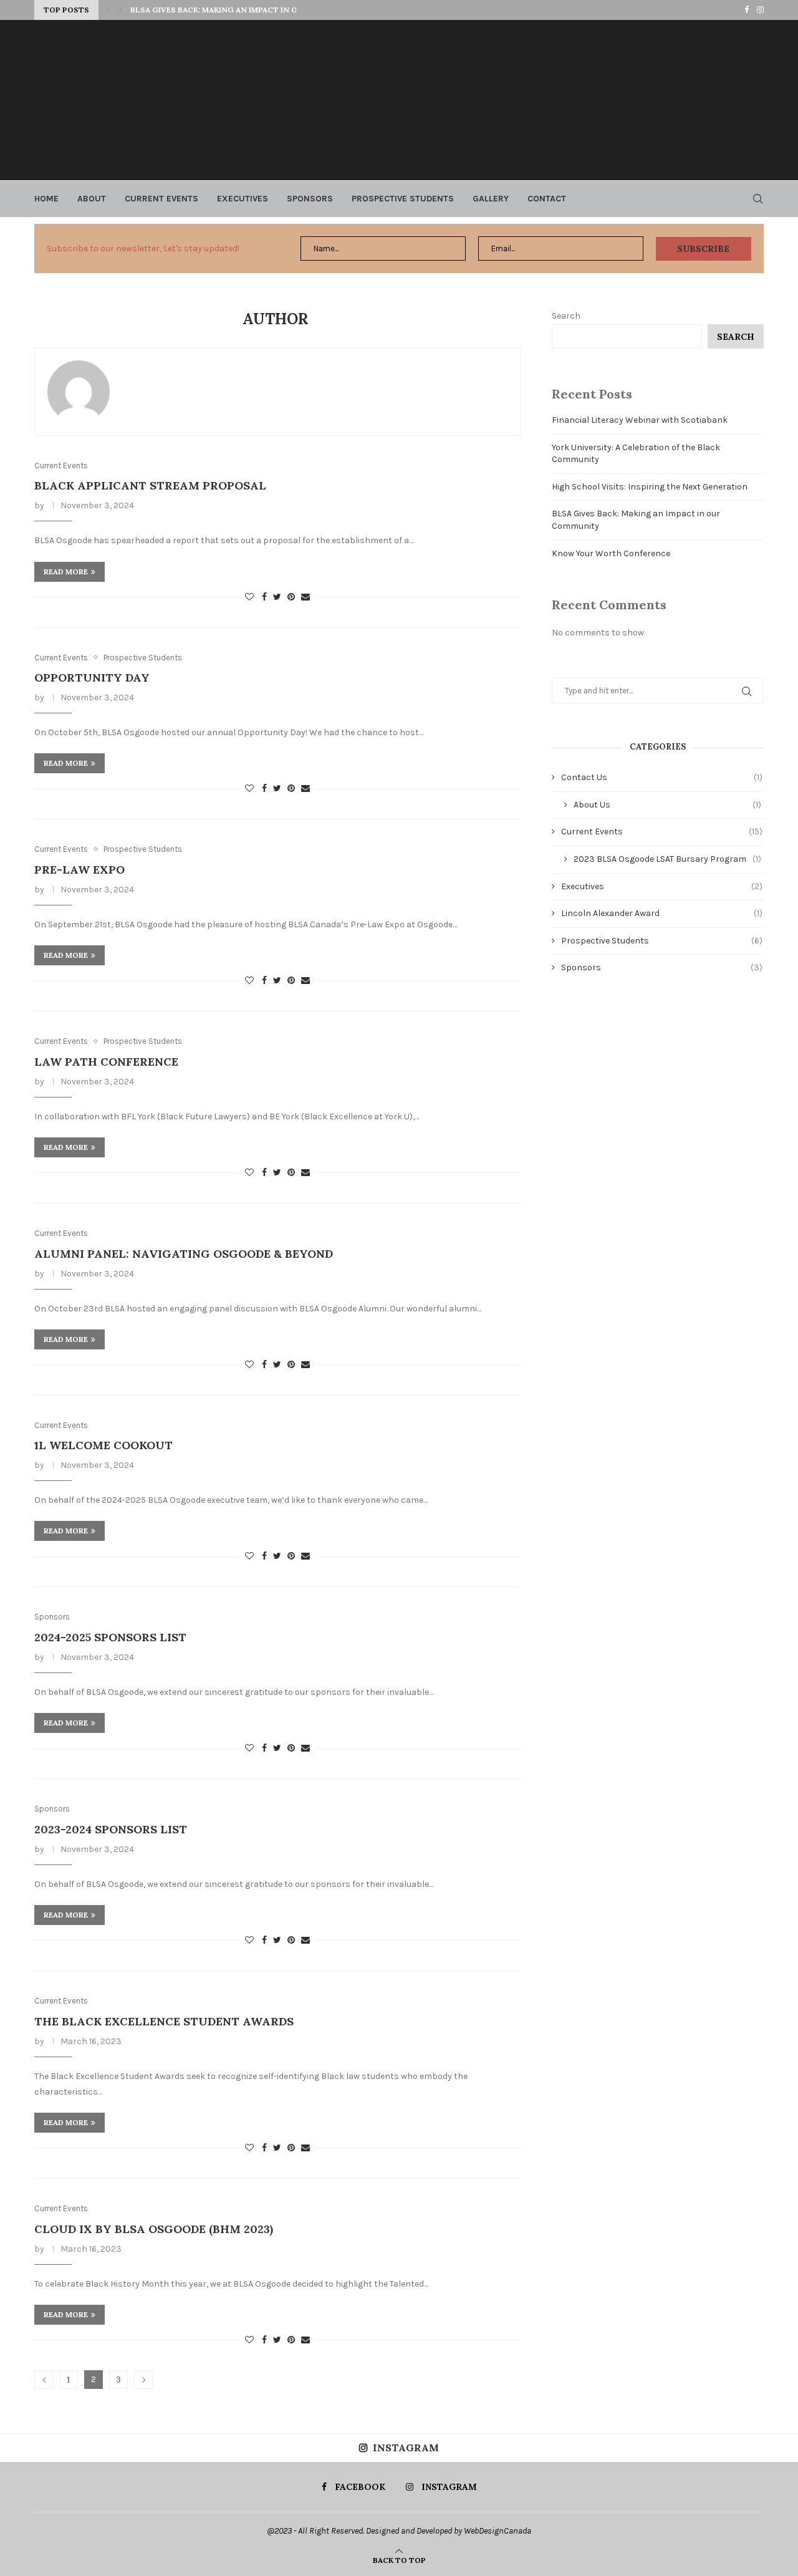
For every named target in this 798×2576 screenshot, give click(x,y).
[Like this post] (249, 597)
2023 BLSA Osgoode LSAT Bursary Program (667, 859)
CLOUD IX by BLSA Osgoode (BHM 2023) (154, 2229)
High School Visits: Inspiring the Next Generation (650, 487)
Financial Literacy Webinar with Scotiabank (640, 420)
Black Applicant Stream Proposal (150, 485)
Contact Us (662, 777)
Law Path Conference (106, 1062)
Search (566, 316)
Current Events (161, 199)
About (92, 199)
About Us (667, 805)
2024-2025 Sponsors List (110, 1637)
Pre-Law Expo (79, 870)
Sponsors (310, 199)
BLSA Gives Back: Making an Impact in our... (222, 10)
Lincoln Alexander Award (662, 913)
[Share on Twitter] (277, 597)
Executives (243, 199)
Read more (66, 572)
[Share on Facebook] (264, 597)
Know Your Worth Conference (611, 553)
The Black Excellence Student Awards (164, 2021)
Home (46, 199)
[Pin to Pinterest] (291, 597)
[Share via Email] (305, 597)
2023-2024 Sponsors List (111, 1829)
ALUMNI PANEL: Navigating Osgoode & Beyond (184, 1254)
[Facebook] (747, 10)
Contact (547, 199)
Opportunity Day (92, 678)
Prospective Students (403, 199)
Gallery (491, 199)
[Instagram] (760, 10)
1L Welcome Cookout (103, 1445)
